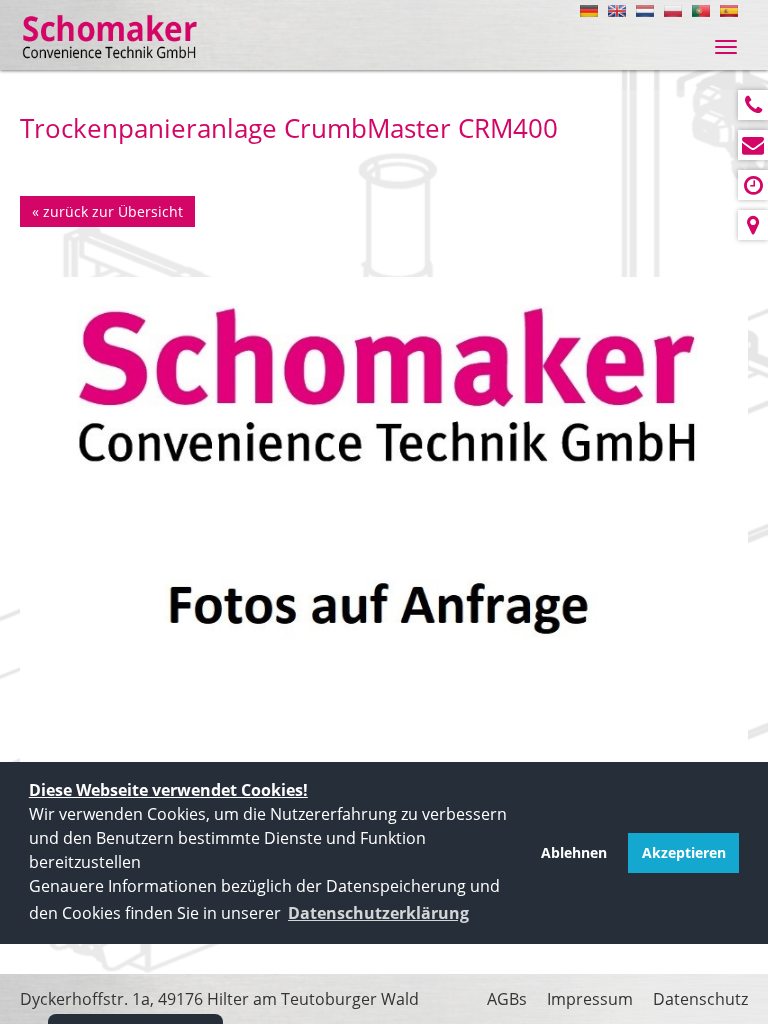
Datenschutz (700, 999)
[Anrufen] (753, 105)
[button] (378, 913)
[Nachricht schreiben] (753, 145)
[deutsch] (589, 11)
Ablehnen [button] (574, 852)
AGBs (507, 999)
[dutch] (645, 11)
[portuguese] (701, 11)
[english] (617, 11)
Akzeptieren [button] (684, 852)
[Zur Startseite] (110, 37)
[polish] (673, 11)
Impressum (590, 999)
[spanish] (729, 11)
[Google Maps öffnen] (753, 225)
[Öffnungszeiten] (753, 185)
